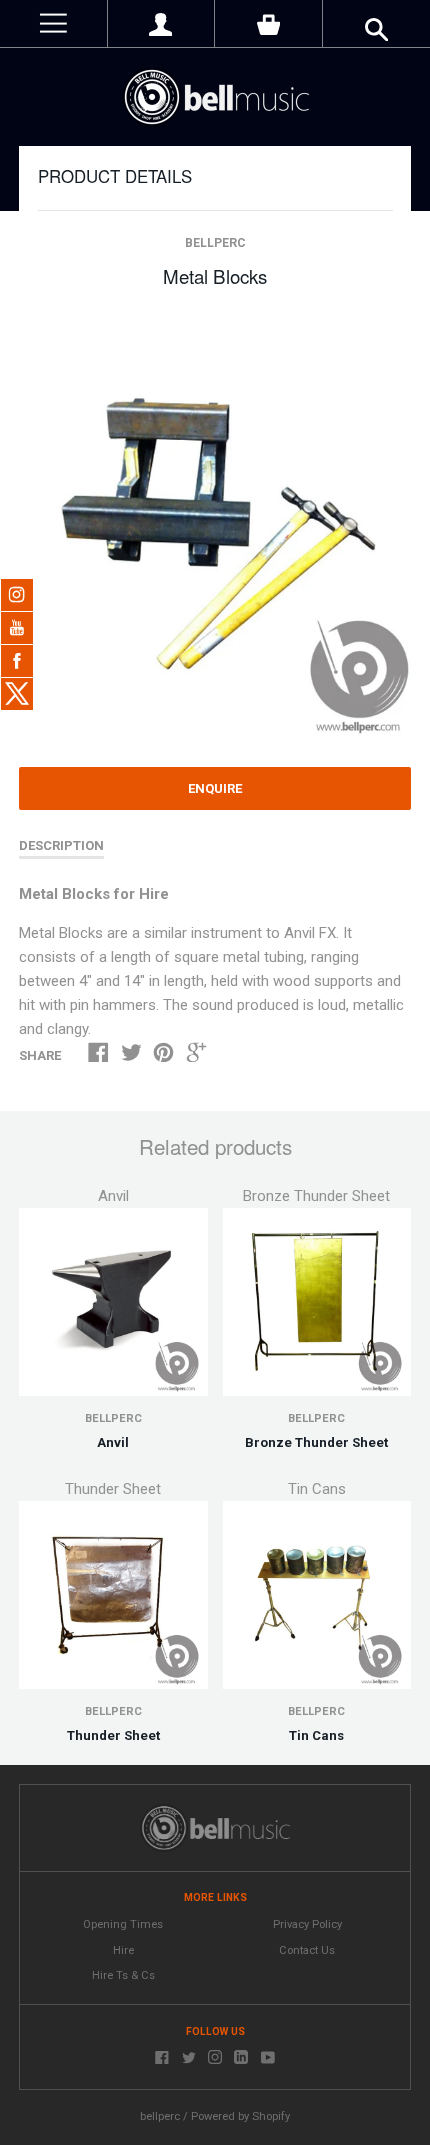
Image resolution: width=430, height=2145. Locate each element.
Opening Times (123, 1924)
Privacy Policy (307, 1924)
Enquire (215, 788)
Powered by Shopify (240, 2116)
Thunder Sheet (113, 1735)
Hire (123, 1950)
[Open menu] (53, 23)
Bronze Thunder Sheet (316, 1442)
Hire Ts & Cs (123, 1975)
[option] (215, 529)
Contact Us (307, 1950)
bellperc (215, 243)
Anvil (113, 1442)
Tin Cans (316, 1735)
